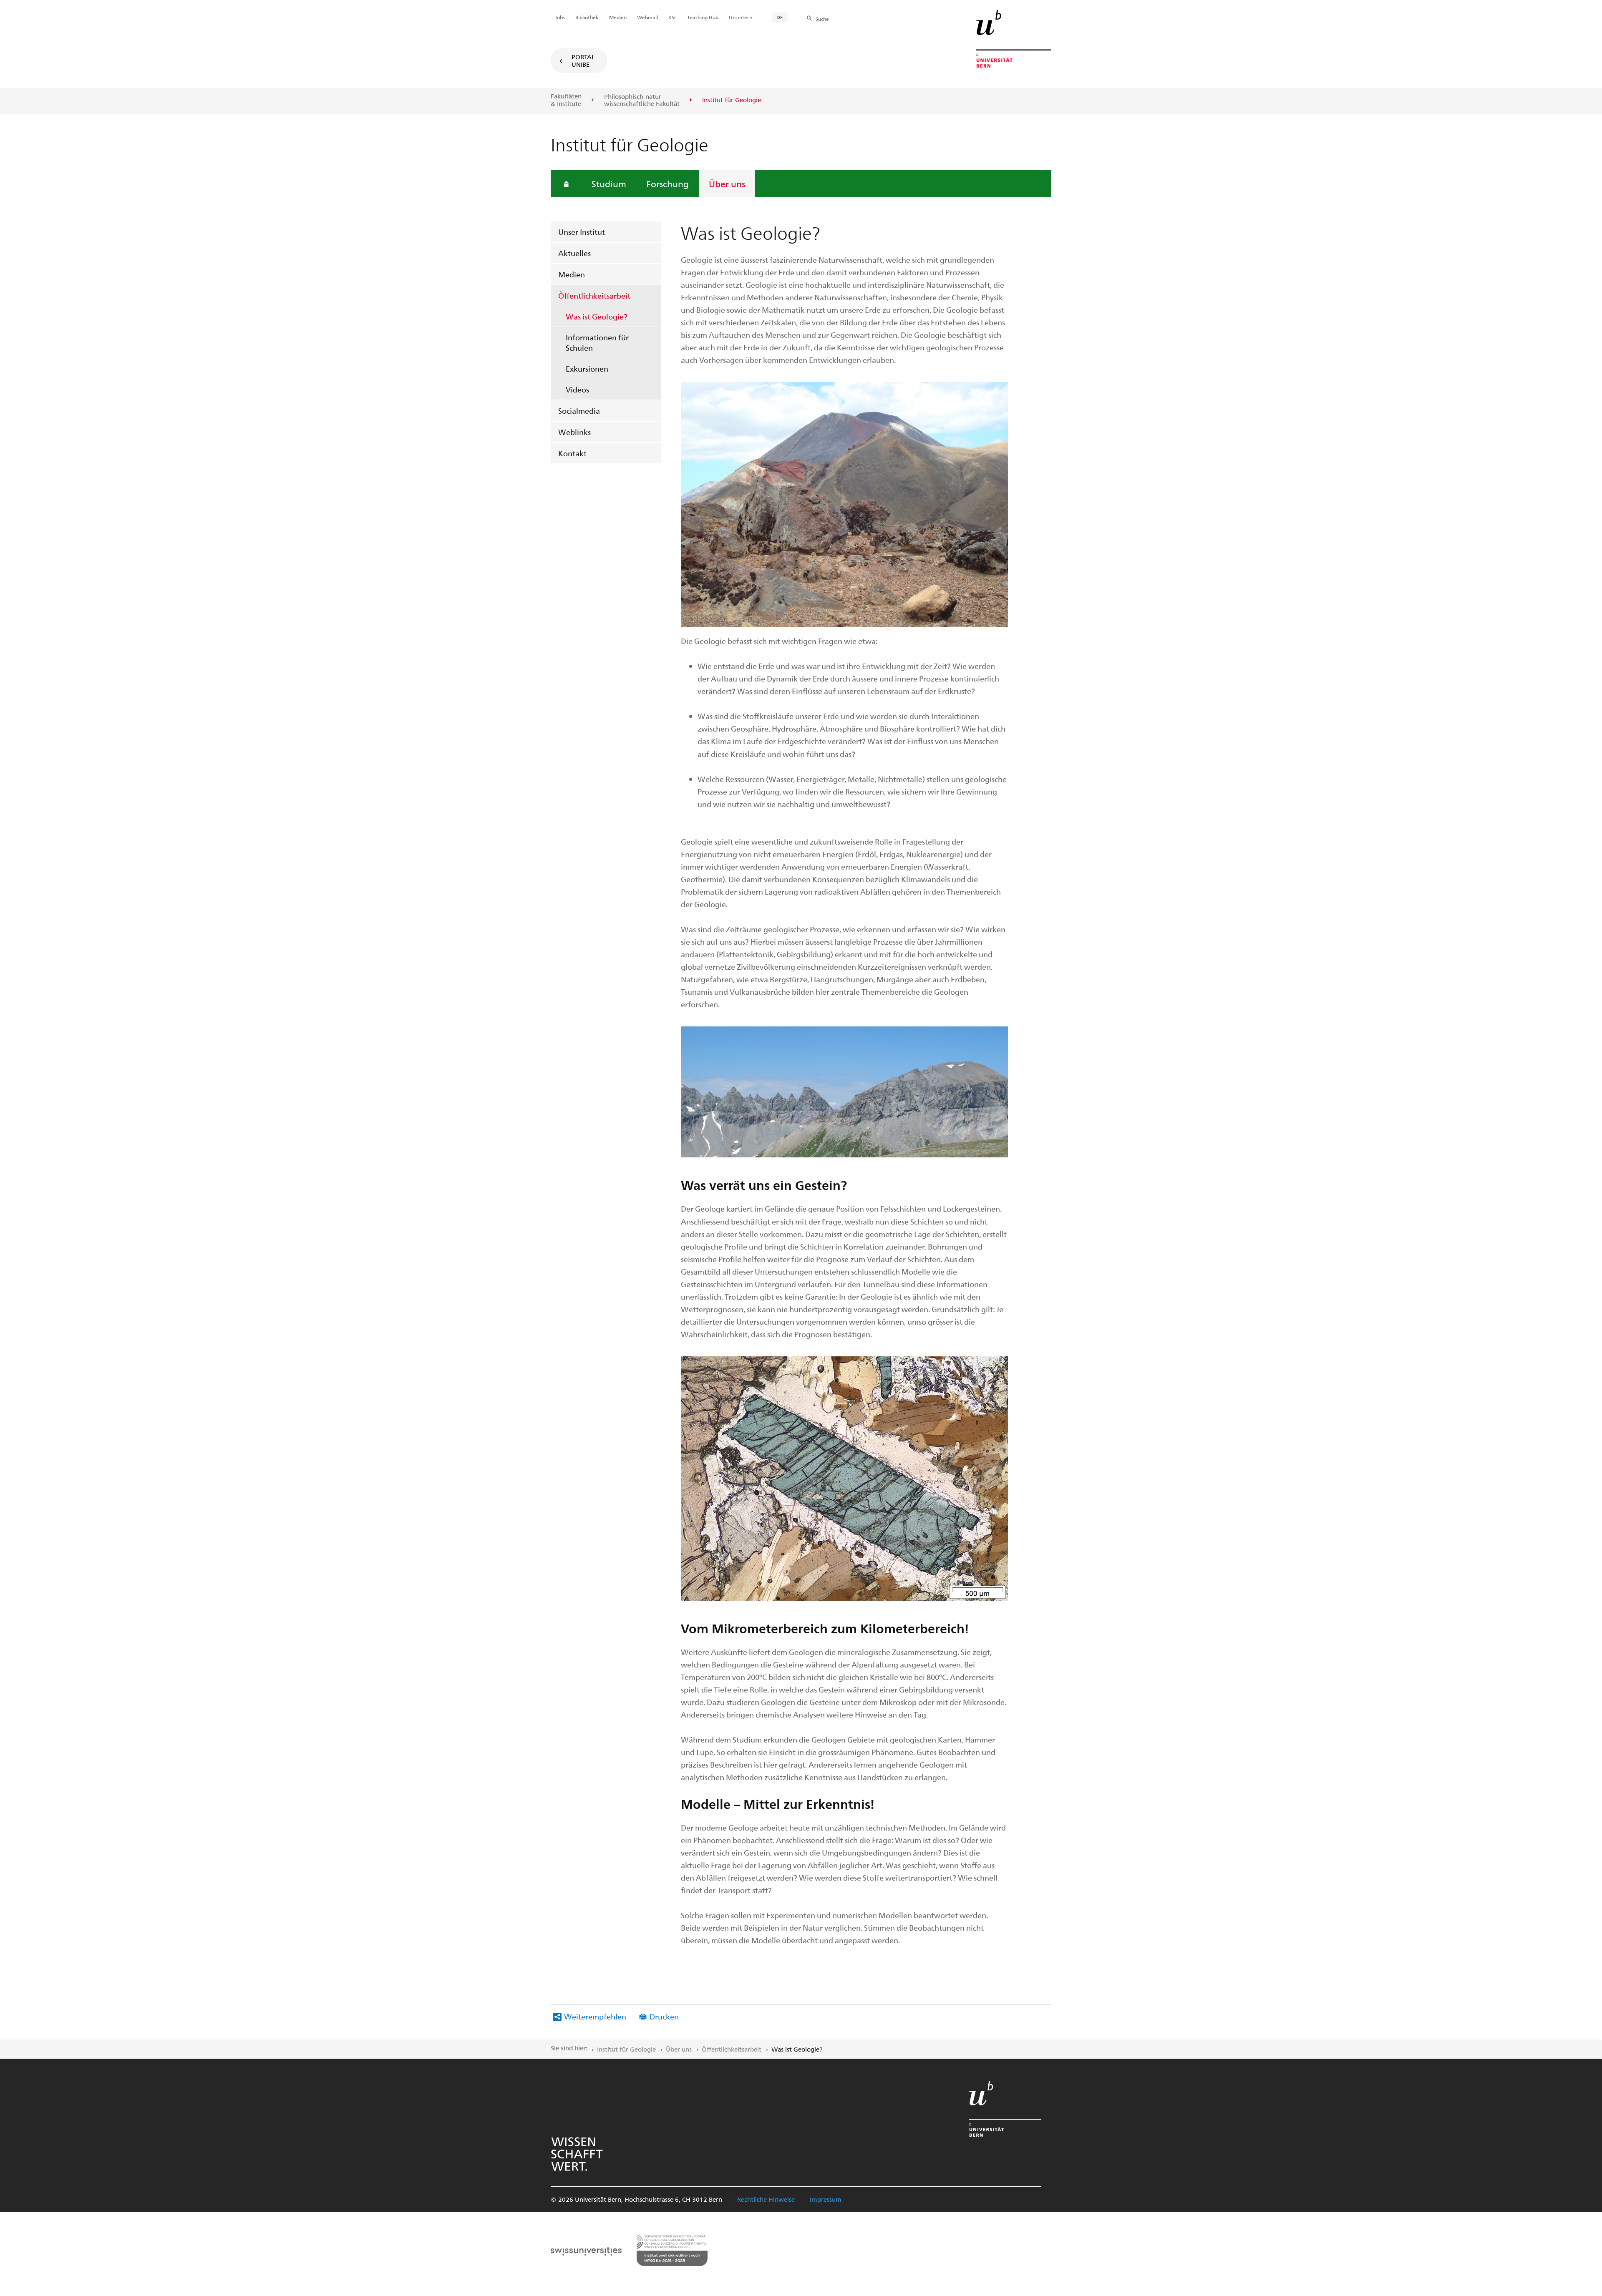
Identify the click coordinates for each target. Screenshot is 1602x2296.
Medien (572, 274)
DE (780, 17)
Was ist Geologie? (597, 316)
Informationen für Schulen (597, 342)
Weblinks (574, 432)
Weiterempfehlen (595, 2016)
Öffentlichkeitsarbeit (594, 295)
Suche (822, 19)
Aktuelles (574, 253)
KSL (673, 17)
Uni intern (741, 17)
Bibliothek (587, 17)
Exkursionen (587, 368)
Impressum (826, 2199)
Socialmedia (579, 411)
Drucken (664, 2016)
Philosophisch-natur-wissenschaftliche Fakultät (642, 100)
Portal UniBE (583, 60)
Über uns (727, 184)
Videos (577, 389)
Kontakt (572, 453)
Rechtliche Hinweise (766, 2199)
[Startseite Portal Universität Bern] (1014, 39)
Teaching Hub (703, 17)
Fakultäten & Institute (566, 100)
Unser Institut (582, 232)
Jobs (560, 17)
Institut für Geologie (626, 2049)
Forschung (667, 184)
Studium (609, 184)
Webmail (647, 17)
